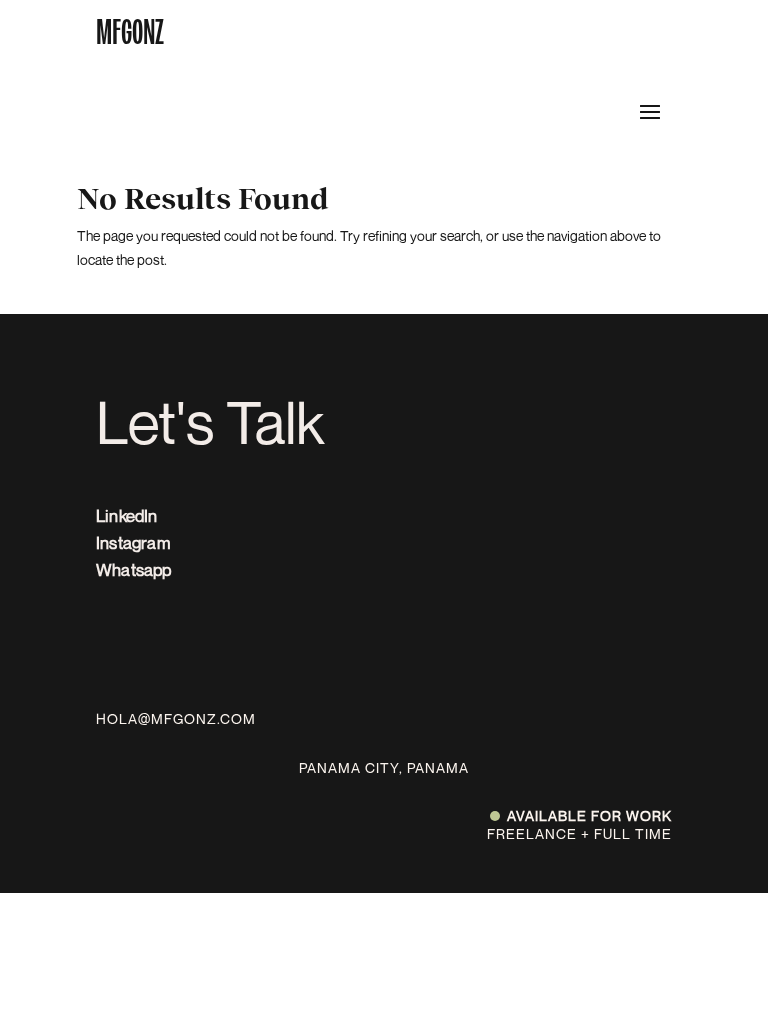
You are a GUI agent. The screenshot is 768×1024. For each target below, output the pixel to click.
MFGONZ (130, 31)
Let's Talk (210, 421)
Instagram (133, 542)
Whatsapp (134, 569)
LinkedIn (127, 515)
